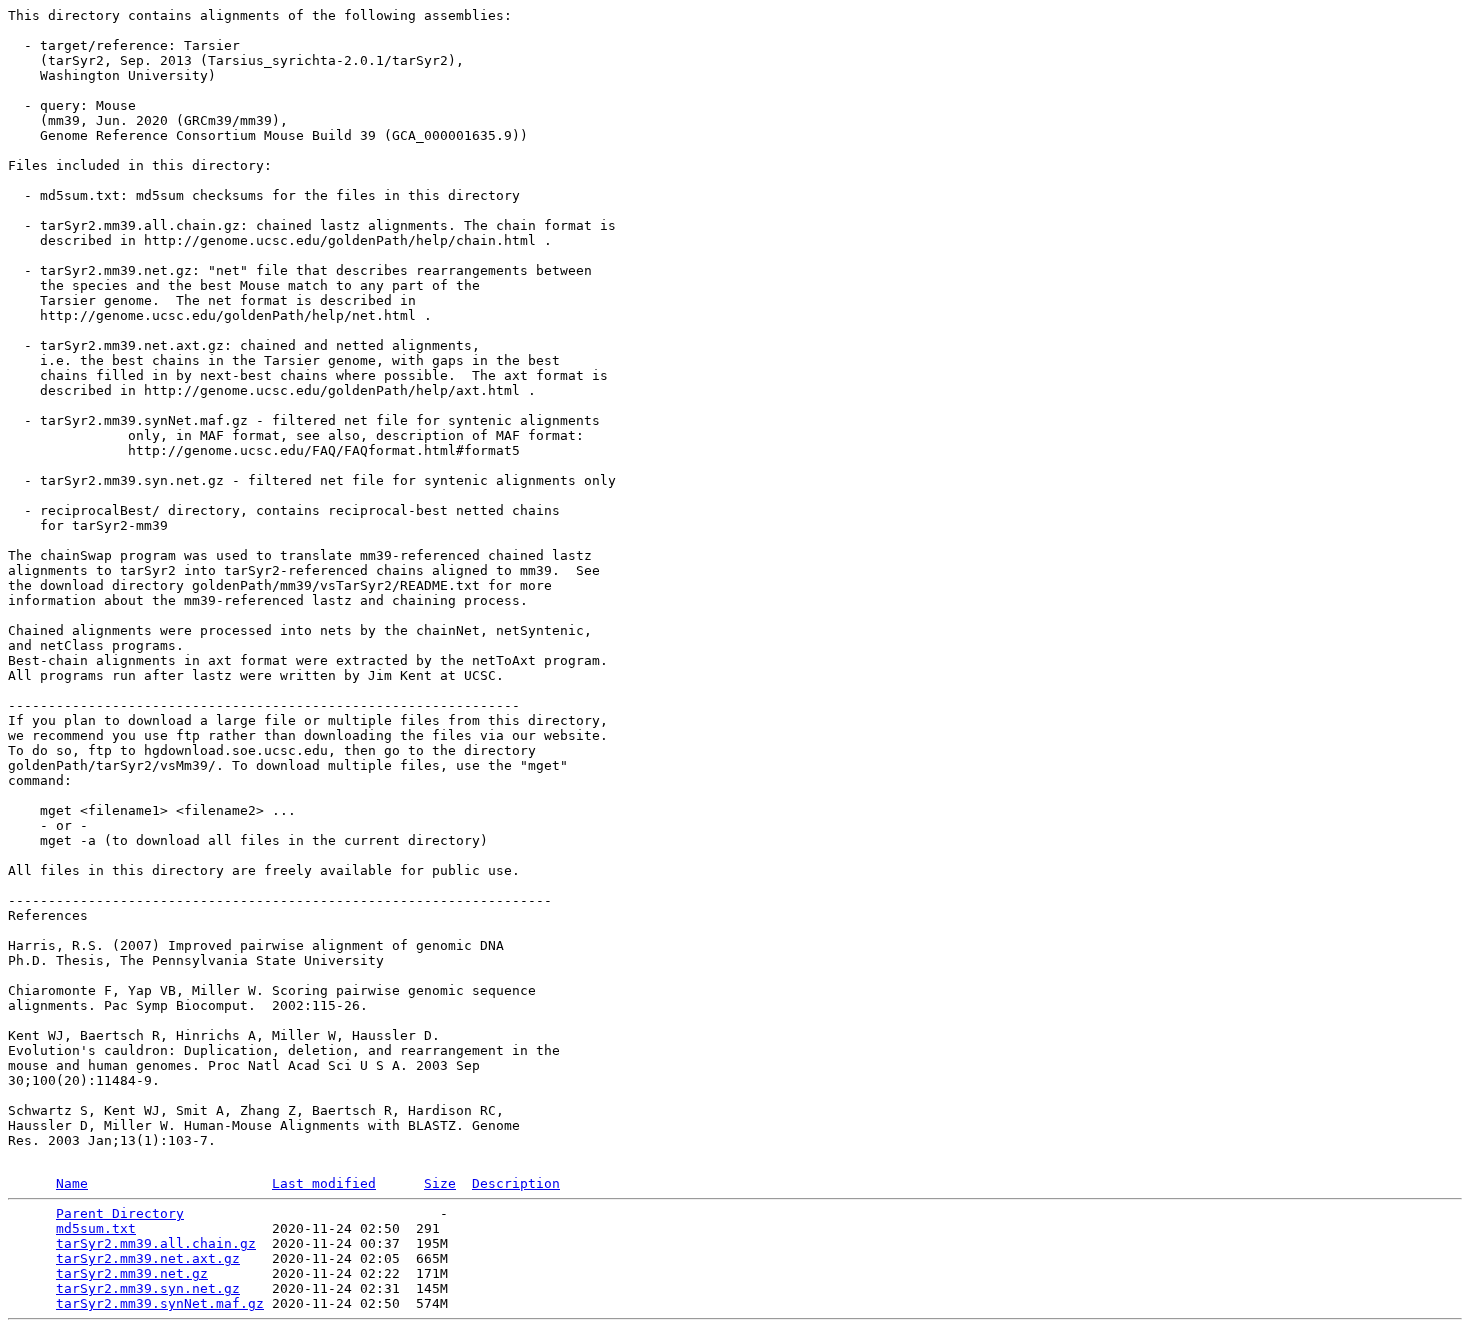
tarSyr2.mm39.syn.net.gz (148, 1288)
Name (72, 1183)
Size (440, 1183)
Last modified (324, 1183)
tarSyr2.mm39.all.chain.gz (156, 1243)
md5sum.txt (96, 1228)
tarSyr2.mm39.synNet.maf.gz (160, 1303)
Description (516, 1183)
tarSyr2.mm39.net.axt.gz (148, 1258)
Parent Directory (120, 1213)
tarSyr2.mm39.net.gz (132, 1273)
